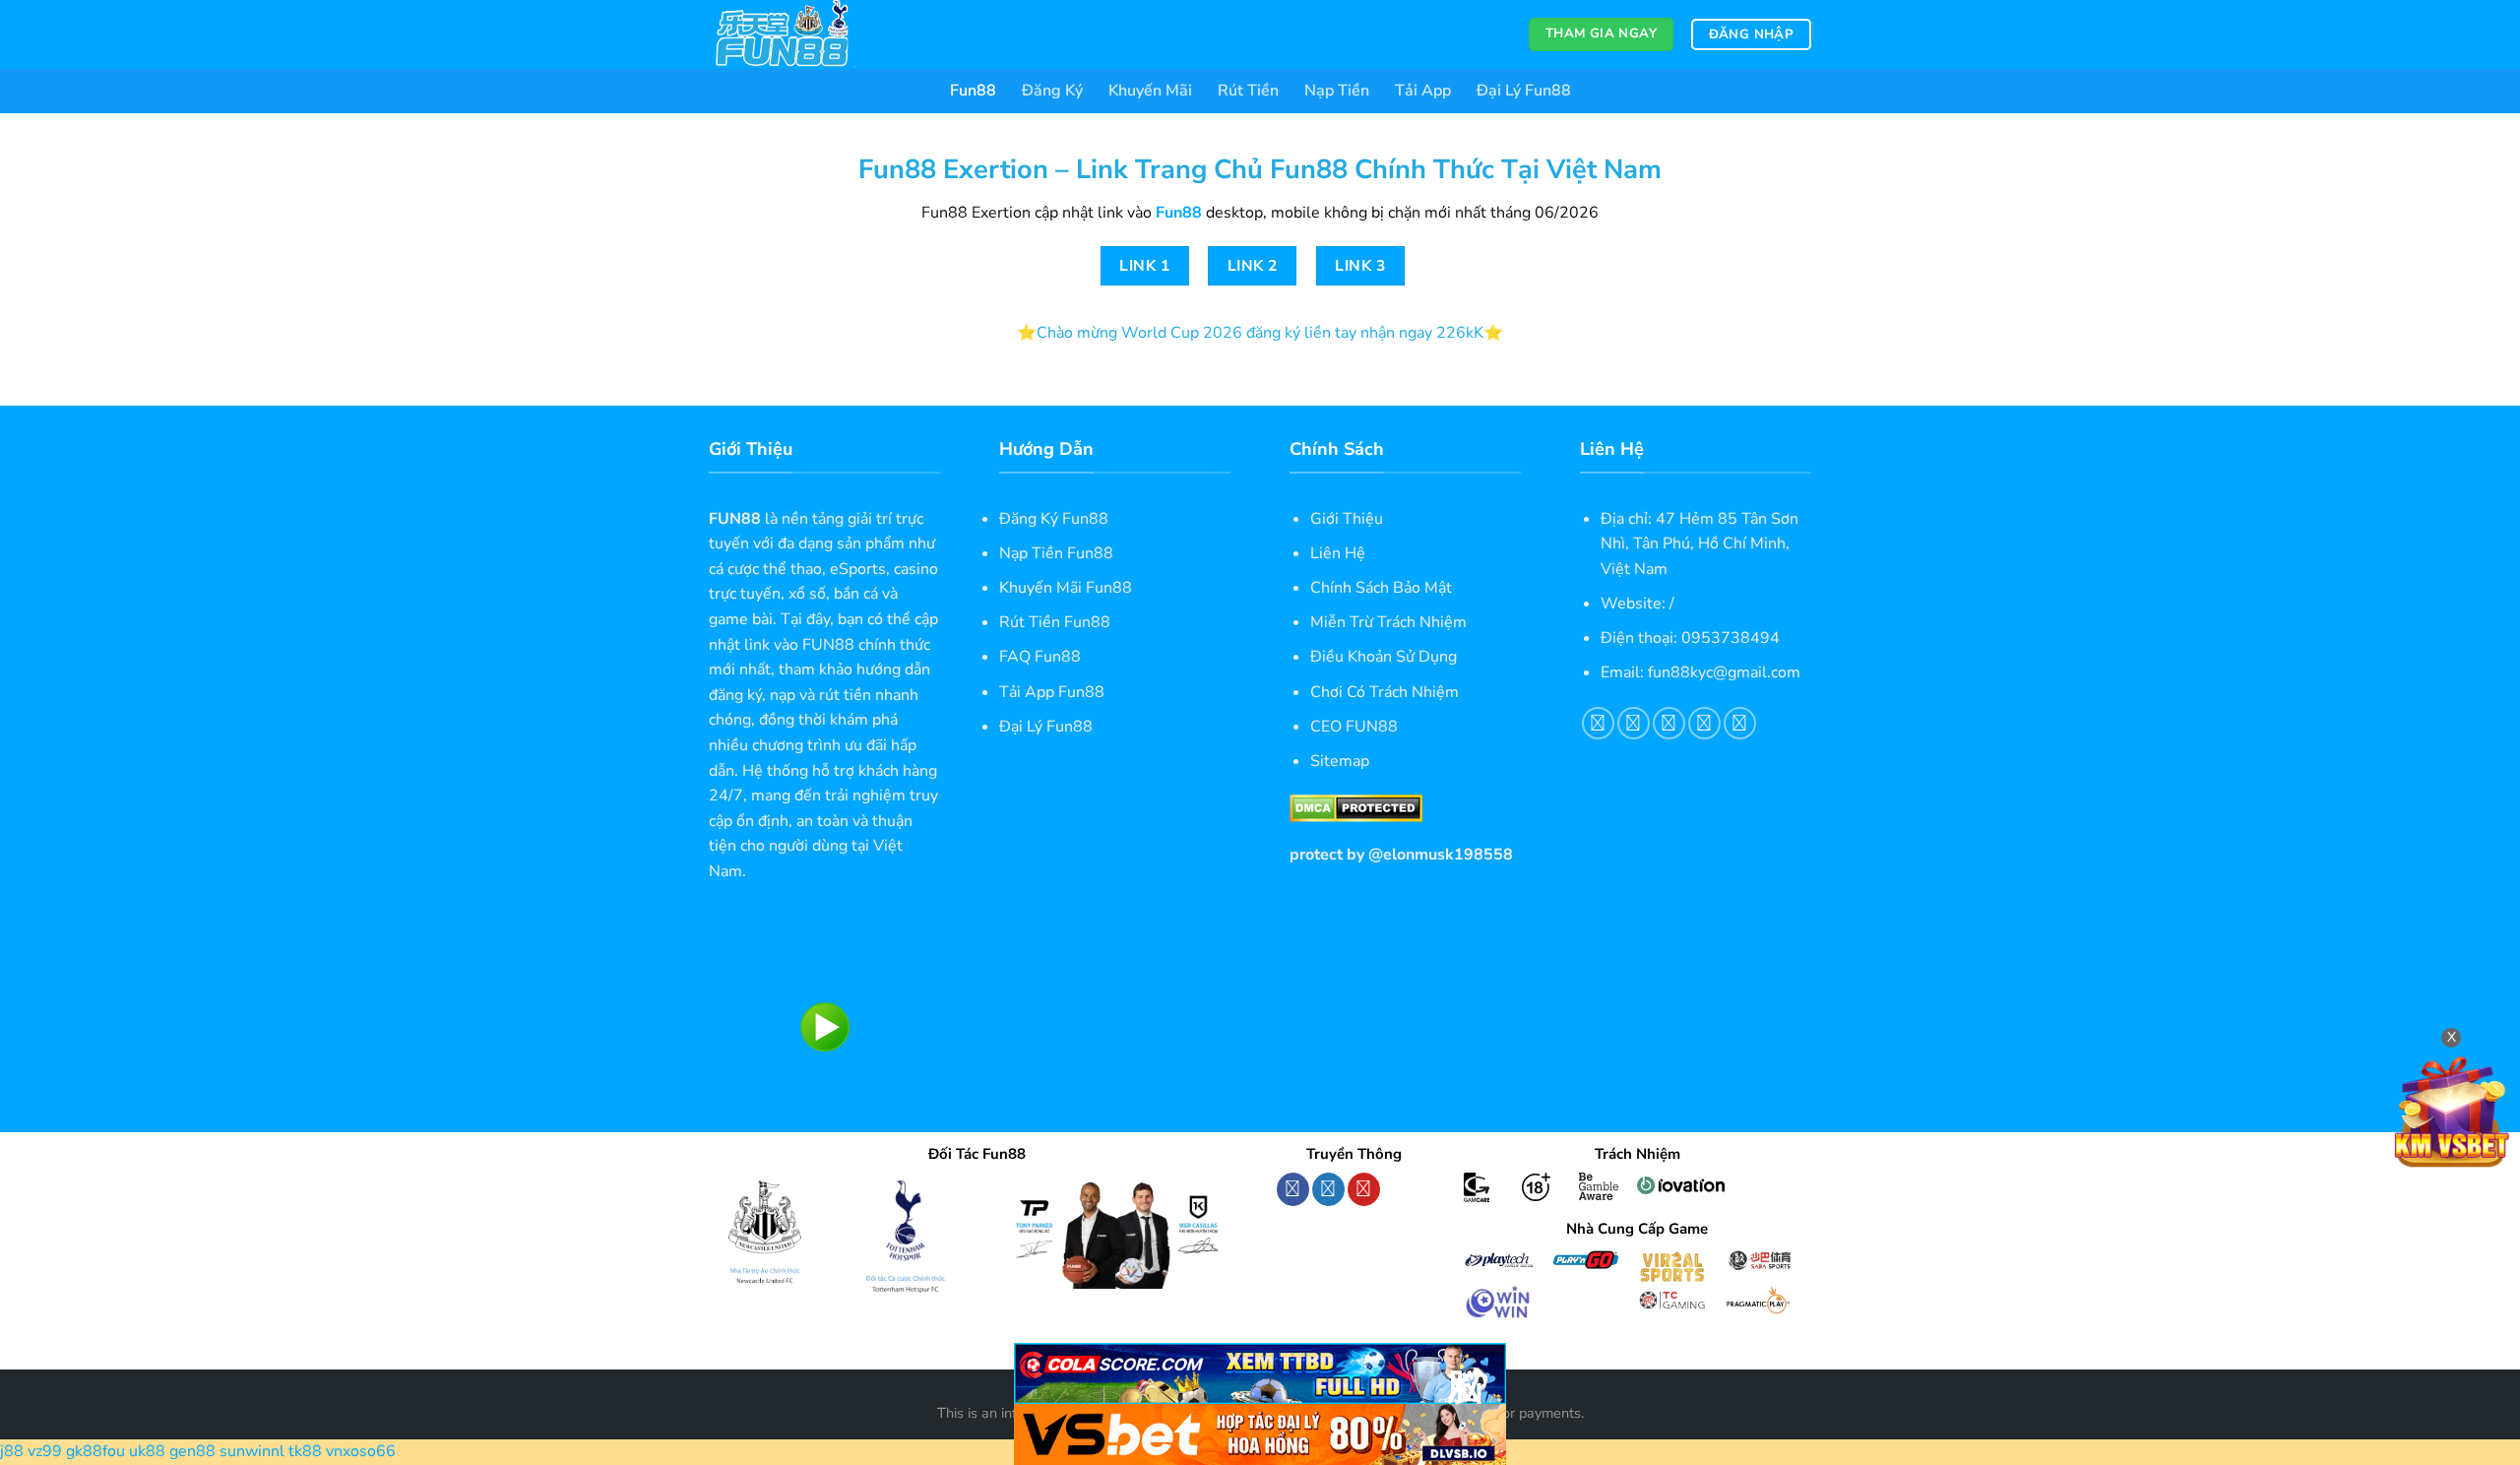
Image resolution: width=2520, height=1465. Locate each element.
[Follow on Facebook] (1293, 1189)
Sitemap (1340, 761)
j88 (12, 1451)
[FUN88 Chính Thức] (807, 34)
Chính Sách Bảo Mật (1381, 588)
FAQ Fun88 (1040, 657)
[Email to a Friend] (1669, 723)
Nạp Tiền (1337, 91)
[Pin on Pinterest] (1704, 723)
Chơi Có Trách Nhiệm (1385, 692)
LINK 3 (1360, 265)
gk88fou (95, 1451)
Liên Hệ (1338, 553)
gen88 (192, 1451)
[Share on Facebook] (1598, 723)
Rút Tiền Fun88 (1055, 622)
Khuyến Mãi (1150, 91)
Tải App (1423, 91)
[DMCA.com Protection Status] (1356, 807)
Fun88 (973, 91)
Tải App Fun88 (1052, 692)
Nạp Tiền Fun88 (1056, 553)
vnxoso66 (361, 1451)
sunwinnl (252, 1451)
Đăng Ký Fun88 (1054, 519)
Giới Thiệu (1347, 519)
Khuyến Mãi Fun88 (1066, 588)
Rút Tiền (1248, 91)
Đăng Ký (1052, 91)
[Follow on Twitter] (1328, 1189)
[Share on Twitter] (1634, 723)
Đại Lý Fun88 (1524, 91)
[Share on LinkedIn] (1740, 723)
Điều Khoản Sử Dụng (1384, 657)
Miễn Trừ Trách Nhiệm (1388, 622)
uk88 (147, 1451)
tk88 (305, 1451)
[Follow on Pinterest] (1364, 1189)
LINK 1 (1144, 265)
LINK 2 (1253, 265)
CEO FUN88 (1354, 727)
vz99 (45, 1451)
